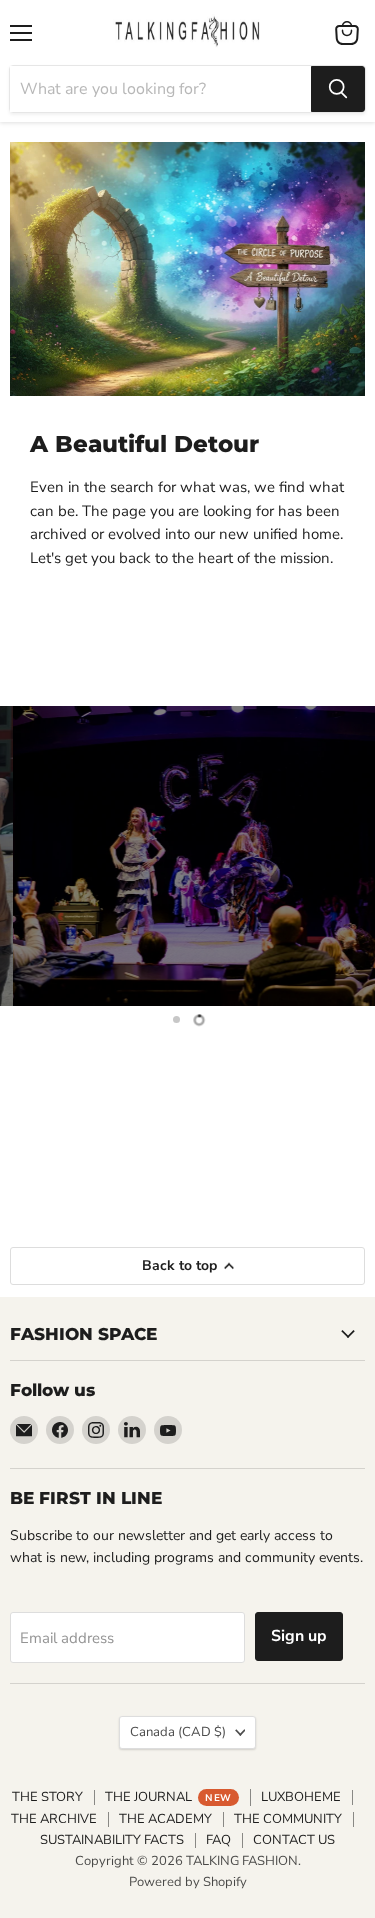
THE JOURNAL (168, 1797)
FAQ (218, 1840)
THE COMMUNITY (288, 1819)
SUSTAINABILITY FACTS (112, 1840)
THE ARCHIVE (54, 1819)
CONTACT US (294, 1840)
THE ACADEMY (165, 1819)
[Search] (338, 89)
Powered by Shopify (188, 1882)
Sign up (299, 1636)
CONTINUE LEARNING (188, 1154)
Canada (178, 1732)
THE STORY (47, 1797)
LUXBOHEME (301, 1797)
